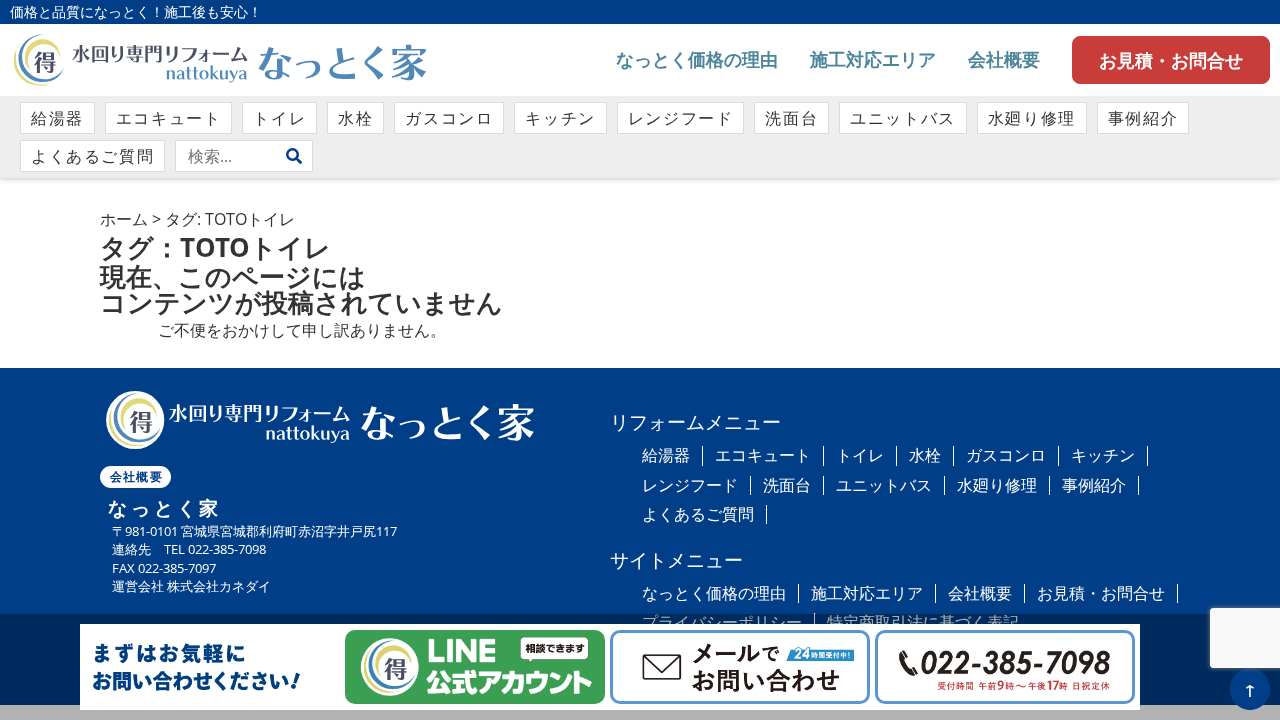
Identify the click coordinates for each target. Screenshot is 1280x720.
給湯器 (57, 118)
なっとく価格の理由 (697, 59)
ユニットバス (903, 118)
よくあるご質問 (92, 156)
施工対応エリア (873, 59)
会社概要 (1004, 59)
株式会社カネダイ (219, 586)
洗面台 (791, 118)
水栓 (355, 118)
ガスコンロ (449, 118)
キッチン (560, 118)
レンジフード (681, 118)
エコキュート (169, 118)
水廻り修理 (1032, 118)
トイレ (279, 118)
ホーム (124, 219)
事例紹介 (1143, 118)
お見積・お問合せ (1171, 60)
